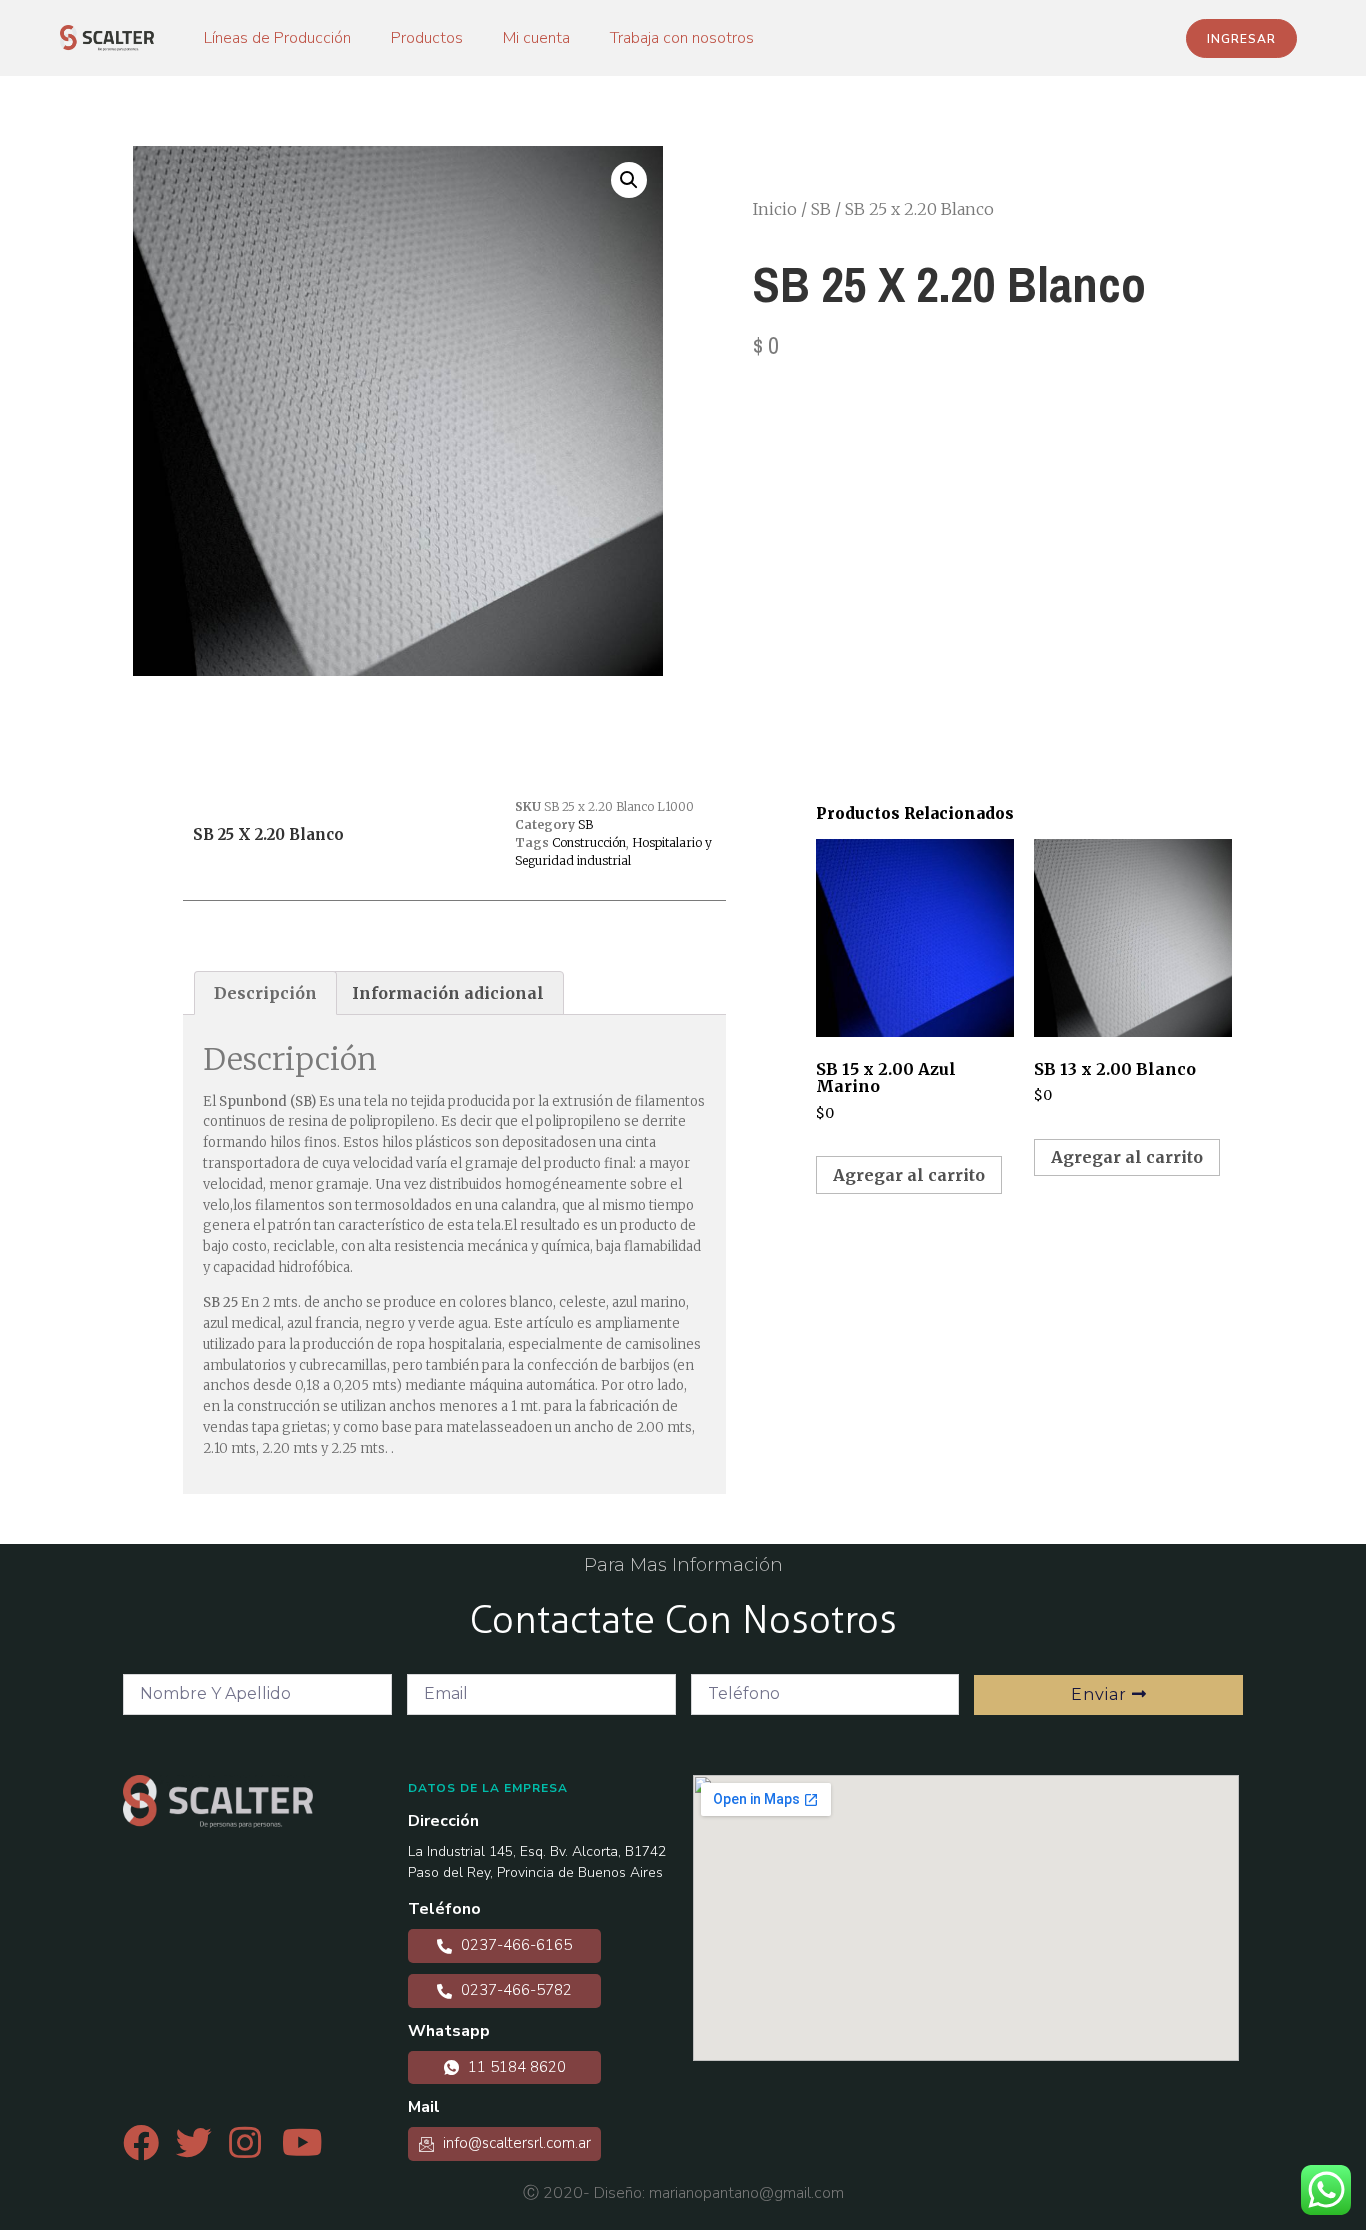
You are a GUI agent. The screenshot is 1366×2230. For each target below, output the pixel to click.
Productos (427, 38)
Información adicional (448, 993)
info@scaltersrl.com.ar (515, 2143)
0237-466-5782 (514, 1990)
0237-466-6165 (514, 1945)
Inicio (775, 209)
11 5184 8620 (515, 2067)
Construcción (589, 842)
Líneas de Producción (277, 38)
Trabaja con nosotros (682, 38)
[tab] (265, 993)
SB (821, 209)
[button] (1241, 38)
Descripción (265, 993)
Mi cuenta (536, 38)
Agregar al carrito (909, 1175)
